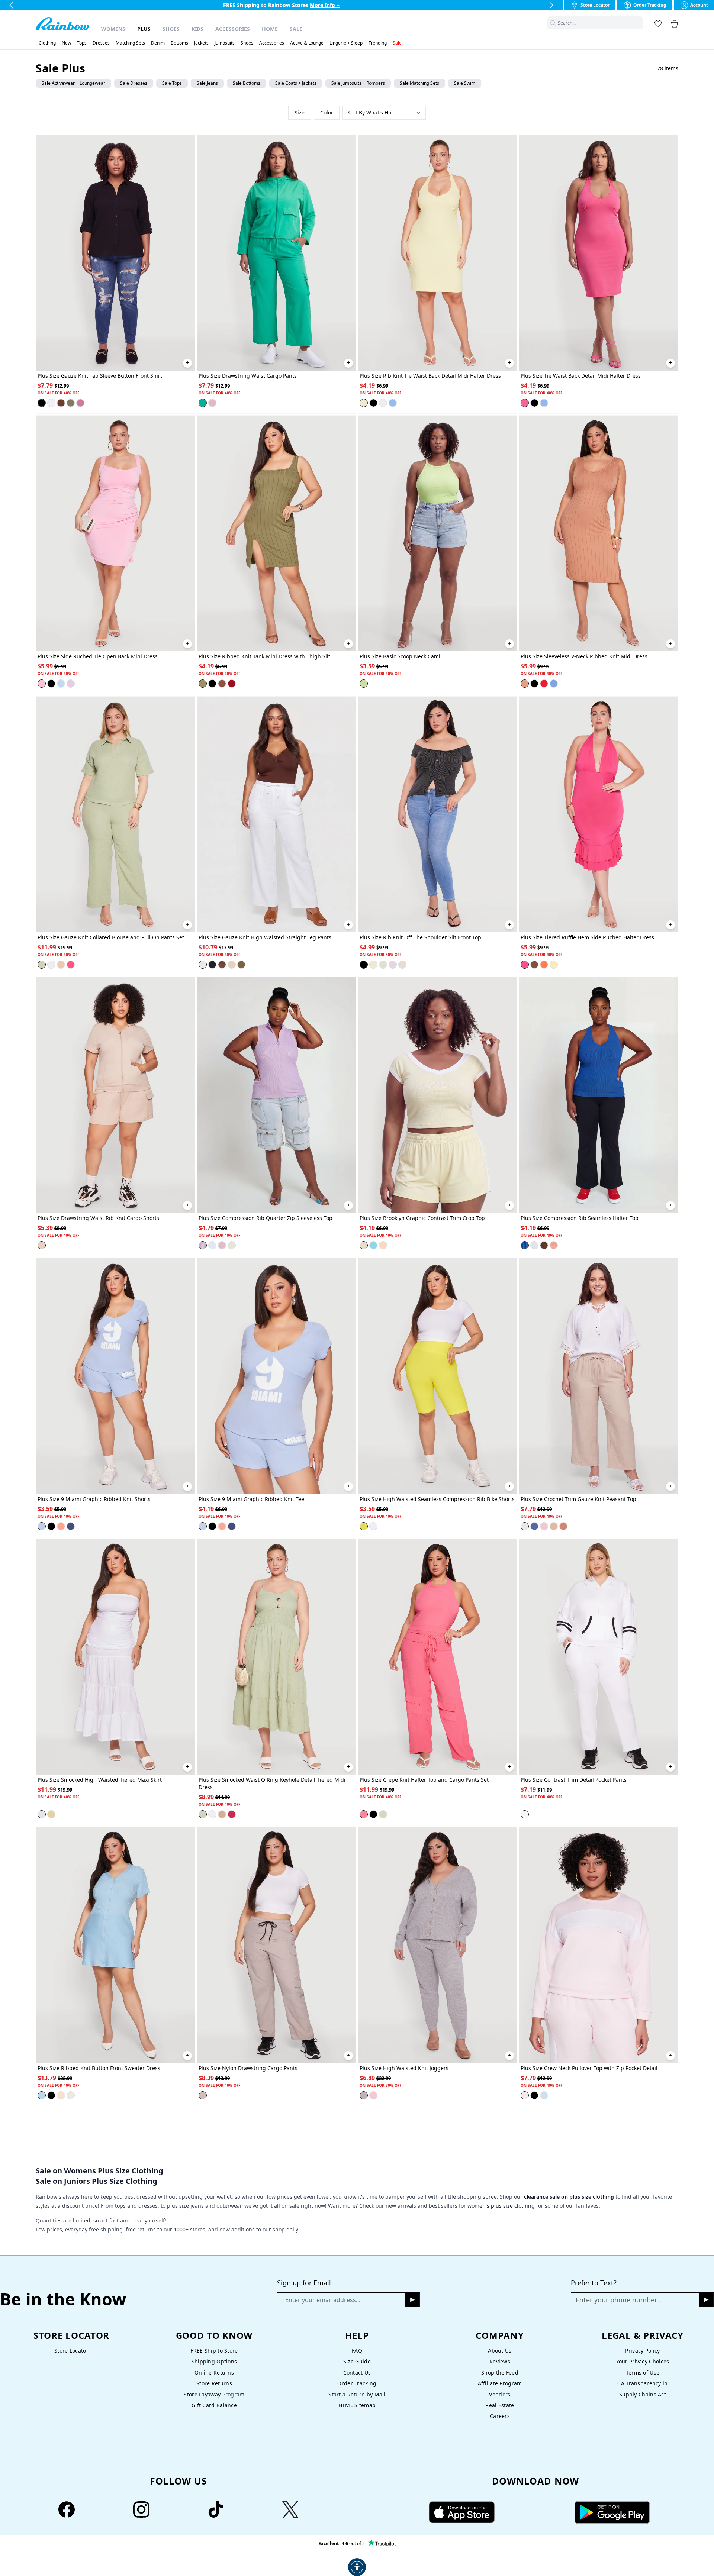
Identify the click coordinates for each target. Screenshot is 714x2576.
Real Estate (500, 2405)
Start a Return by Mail (357, 2394)
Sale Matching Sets (419, 83)
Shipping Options (214, 2361)
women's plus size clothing (501, 2206)
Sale (296, 29)
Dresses (101, 43)
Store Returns (214, 2383)
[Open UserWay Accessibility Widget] (357, 2567)
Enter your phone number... (619, 2300)
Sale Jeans (207, 83)
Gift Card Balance (214, 2405)
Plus (144, 29)
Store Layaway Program (214, 2394)
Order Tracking (357, 2383)
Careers (500, 2416)
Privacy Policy (642, 2351)
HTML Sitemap (357, 2405)
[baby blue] (61, 684)
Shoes (171, 29)
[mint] (232, 1245)
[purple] (393, 965)
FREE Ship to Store (214, 2351)
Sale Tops (172, 83)
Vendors (500, 2394)
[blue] (393, 403)
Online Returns (214, 2372)
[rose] (373, 2095)
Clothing (47, 43)
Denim (158, 43)
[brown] (61, 403)
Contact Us (357, 2372)
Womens (113, 29)
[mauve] (80, 403)
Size (300, 112)
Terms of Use (643, 2372)
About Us (500, 2351)
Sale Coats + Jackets (296, 83)
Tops (82, 43)
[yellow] (364, 403)
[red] (544, 684)
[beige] (525, 684)
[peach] (383, 1245)
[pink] (212, 403)
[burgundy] (232, 684)
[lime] (364, 684)
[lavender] (71, 684)
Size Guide (357, 2361)
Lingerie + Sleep (346, 43)
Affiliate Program (500, 2383)
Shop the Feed (500, 2372)
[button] (638, 23)
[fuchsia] (525, 403)
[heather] (364, 2095)
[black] (42, 403)
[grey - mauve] (203, 2095)
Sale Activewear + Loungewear (73, 83)
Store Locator (71, 2351)
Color (327, 112)
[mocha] (563, 1526)
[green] (203, 403)
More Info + (325, 5)
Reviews (500, 2361)
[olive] (71, 403)
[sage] (42, 965)
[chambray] (71, 1526)
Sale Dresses (134, 83)
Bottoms (179, 43)
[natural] (61, 2095)
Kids (197, 29)
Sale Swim (465, 83)
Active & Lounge (307, 43)
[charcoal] (364, 965)
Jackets (201, 43)
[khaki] (61, 965)
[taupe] (402, 965)
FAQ (357, 2351)
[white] (51, 403)
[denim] (42, 1526)
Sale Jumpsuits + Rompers (358, 83)
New (66, 43)
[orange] (544, 965)
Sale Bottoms (247, 83)
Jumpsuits (225, 43)
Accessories (233, 29)
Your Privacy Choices (643, 2361)
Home (270, 29)
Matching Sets (130, 43)
